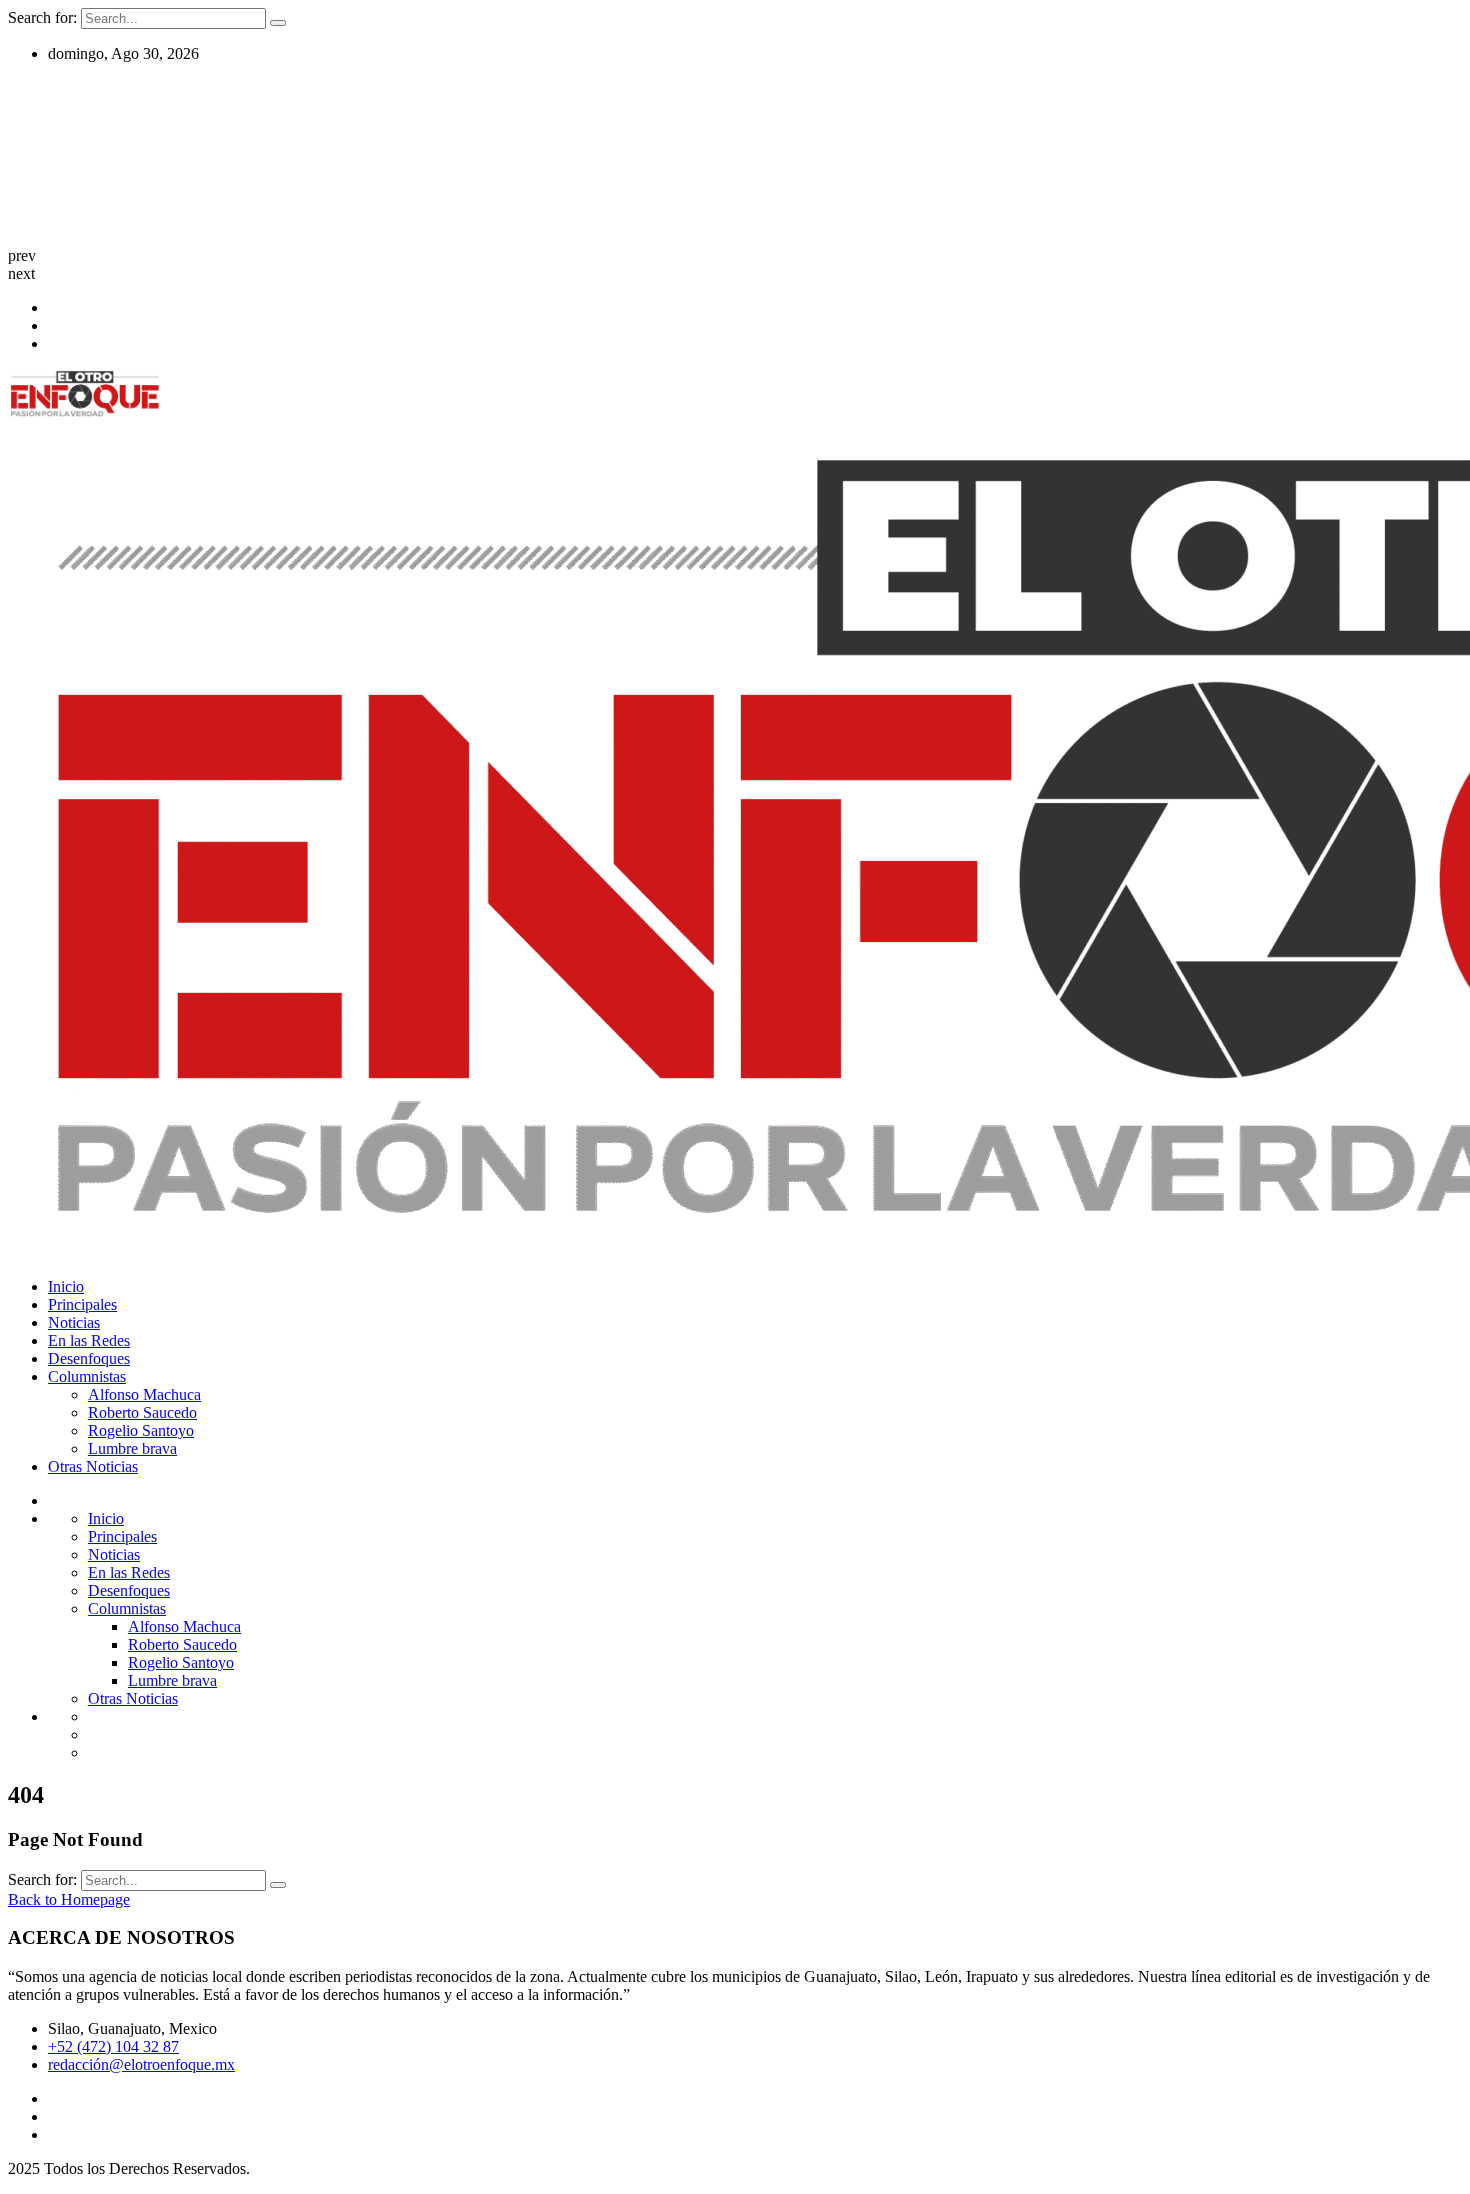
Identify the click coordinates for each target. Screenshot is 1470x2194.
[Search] (278, 23)
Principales (82, 1304)
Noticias (74, 1322)
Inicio (66, 1286)
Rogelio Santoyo (141, 1430)
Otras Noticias (93, 1466)
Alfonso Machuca (144, 1394)
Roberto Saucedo (142, 1412)
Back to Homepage (69, 1899)
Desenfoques (89, 1358)
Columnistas (87, 1376)
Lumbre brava (132, 1448)
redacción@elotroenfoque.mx (141, 2064)
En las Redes (89, 1340)
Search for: (44, 17)
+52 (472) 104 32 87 (113, 2046)
